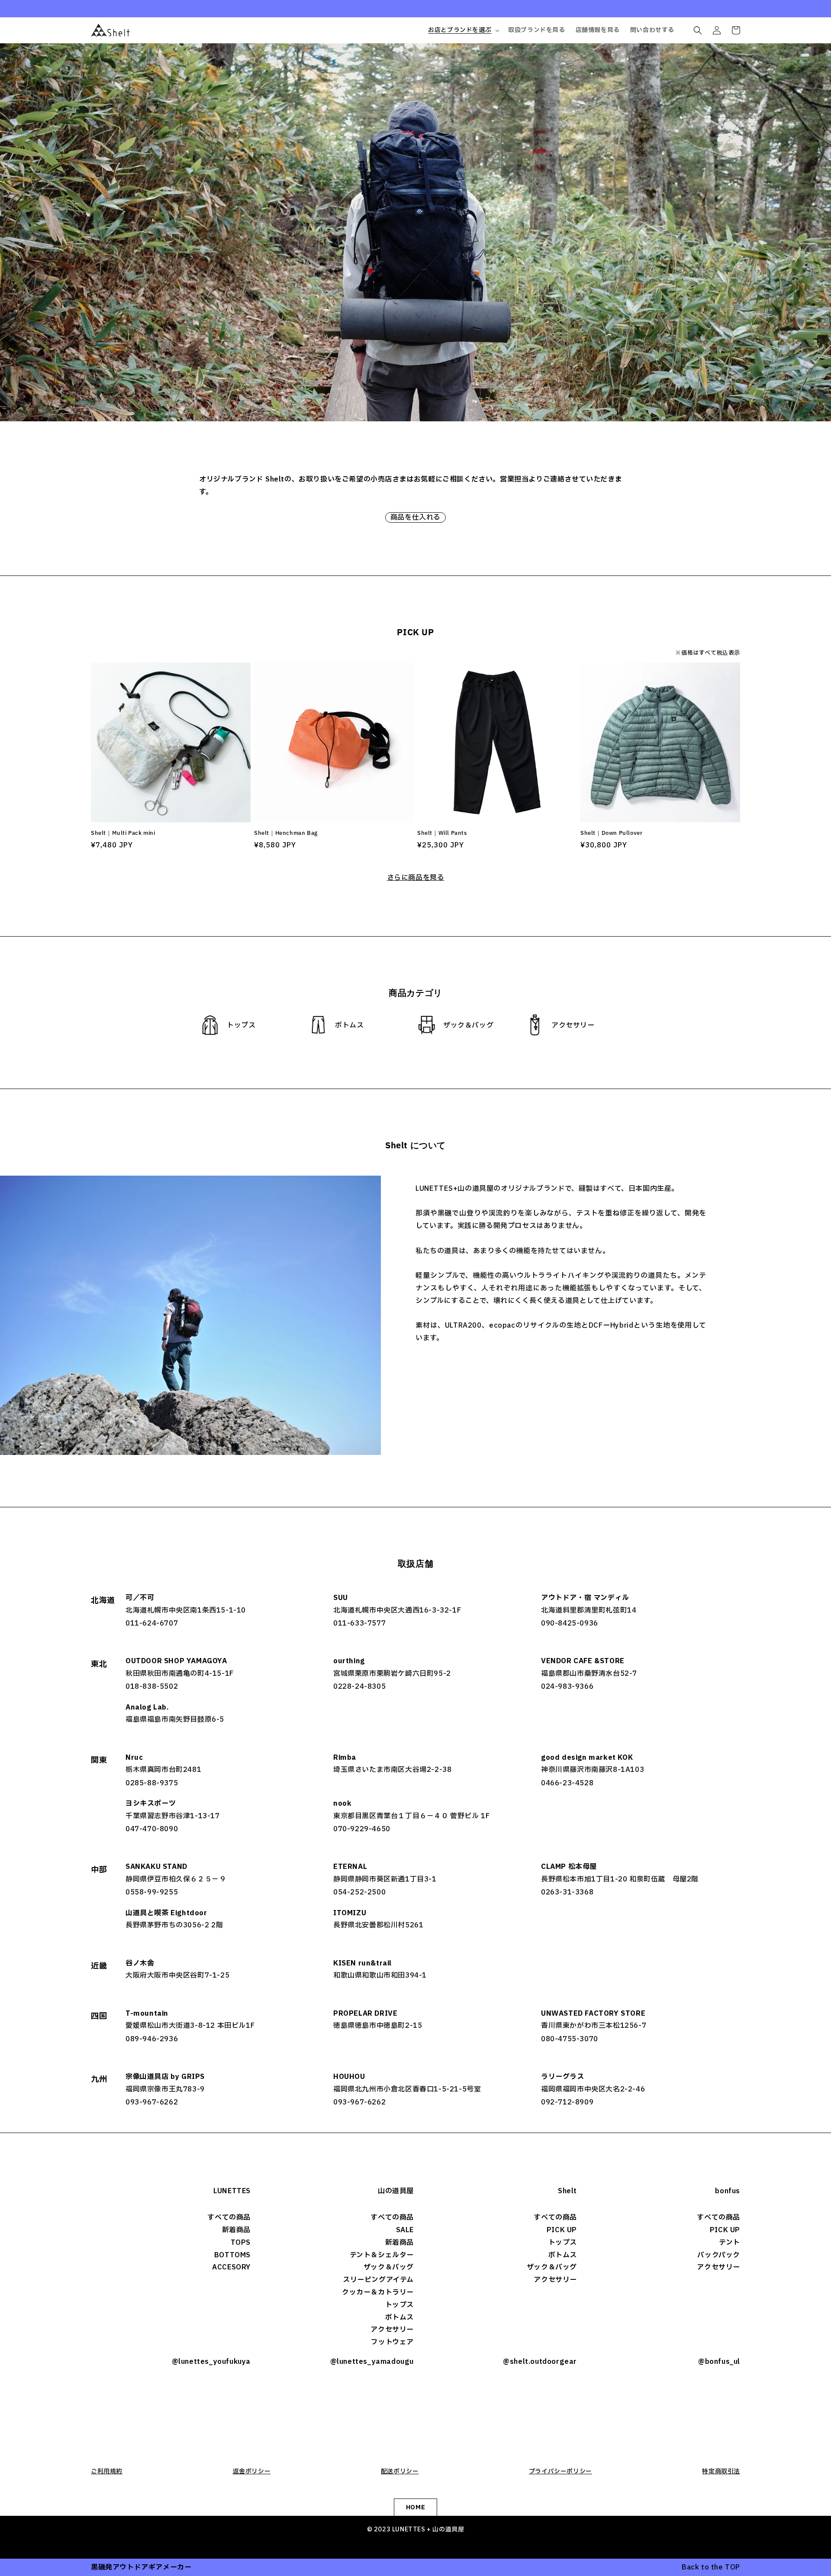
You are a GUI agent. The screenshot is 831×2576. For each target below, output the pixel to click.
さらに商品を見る (416, 878)
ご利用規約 (107, 2471)
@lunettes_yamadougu (372, 2362)
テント (730, 2243)
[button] (463, 30)
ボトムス (399, 2317)
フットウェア (392, 2342)
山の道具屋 (396, 2191)
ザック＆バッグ (389, 2267)
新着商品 (236, 2230)
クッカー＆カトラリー (378, 2292)
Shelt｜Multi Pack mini (123, 833)
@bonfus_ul (719, 2362)
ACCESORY (231, 2267)
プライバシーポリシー (560, 2471)
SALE (405, 2230)
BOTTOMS (232, 2255)
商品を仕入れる (415, 517)
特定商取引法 (721, 2471)
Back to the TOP (711, 2567)
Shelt (567, 2191)
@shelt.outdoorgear (540, 2362)
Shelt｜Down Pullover (611, 833)
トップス (399, 2305)
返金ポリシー (252, 2471)
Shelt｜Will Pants (442, 833)
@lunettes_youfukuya (211, 2362)
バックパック (719, 2255)
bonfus (728, 2191)
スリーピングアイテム (378, 2280)
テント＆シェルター (382, 2255)
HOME (415, 2507)
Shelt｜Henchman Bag (286, 833)
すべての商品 (229, 2217)
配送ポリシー (400, 2471)
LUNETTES (232, 2191)
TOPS (241, 2243)
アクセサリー (392, 2330)
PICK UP (562, 2230)
